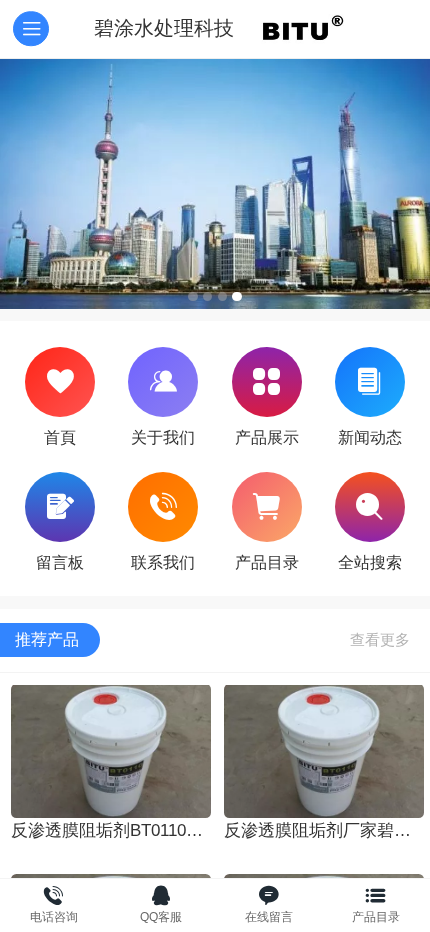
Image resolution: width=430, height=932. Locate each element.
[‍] (380, 640)
